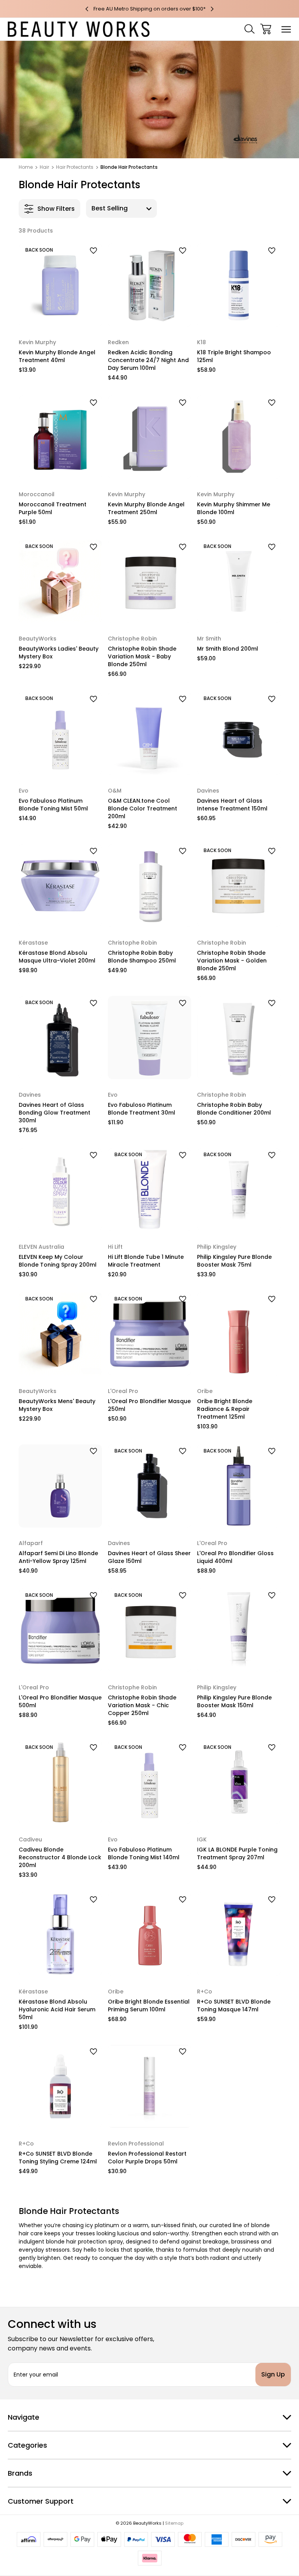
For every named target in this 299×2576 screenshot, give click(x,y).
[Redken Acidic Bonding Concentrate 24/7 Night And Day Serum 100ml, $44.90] (149, 285)
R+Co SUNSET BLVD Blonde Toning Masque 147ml (234, 2005)
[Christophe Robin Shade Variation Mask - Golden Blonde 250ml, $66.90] (239, 885)
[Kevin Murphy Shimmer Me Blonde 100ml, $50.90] (239, 437)
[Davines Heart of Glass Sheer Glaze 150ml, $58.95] (149, 1486)
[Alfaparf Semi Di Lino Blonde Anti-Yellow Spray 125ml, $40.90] (60, 1486)
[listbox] (121, 208)
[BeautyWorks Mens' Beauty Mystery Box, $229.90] (60, 1334)
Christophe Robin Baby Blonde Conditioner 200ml (234, 1109)
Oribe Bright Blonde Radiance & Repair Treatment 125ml (225, 1409)
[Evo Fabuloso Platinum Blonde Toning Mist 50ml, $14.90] (60, 733)
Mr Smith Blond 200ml (228, 649)
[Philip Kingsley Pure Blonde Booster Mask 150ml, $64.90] (239, 1630)
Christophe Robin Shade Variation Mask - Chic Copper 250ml (142, 1705)
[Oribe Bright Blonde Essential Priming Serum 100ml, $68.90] (149, 1934)
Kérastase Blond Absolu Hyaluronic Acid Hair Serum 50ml (57, 2009)
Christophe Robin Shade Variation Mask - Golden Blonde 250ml (232, 961)
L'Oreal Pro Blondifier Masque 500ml (60, 1701)
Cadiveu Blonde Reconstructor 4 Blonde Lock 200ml (60, 1857)
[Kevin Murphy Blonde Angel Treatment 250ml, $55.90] (149, 437)
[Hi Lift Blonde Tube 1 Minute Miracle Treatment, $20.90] (149, 1190)
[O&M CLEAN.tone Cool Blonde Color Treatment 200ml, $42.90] (149, 733)
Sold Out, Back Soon (60, 316)
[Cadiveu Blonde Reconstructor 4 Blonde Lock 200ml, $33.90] (60, 1782)
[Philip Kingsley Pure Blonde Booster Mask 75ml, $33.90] (239, 1190)
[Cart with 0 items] (266, 29)
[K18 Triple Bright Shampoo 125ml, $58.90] (239, 285)
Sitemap (174, 2523)
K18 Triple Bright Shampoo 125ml (234, 356)
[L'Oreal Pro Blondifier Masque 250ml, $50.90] (149, 1334)
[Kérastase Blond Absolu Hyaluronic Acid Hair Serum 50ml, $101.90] (60, 1934)
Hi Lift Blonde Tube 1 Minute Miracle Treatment (146, 1261)
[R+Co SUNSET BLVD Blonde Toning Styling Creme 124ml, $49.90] (60, 2086)
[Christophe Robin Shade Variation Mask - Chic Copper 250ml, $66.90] (149, 1630)
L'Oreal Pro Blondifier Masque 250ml (149, 1405)
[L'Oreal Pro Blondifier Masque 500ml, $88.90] (60, 1630)
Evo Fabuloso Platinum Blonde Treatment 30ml (142, 1109)
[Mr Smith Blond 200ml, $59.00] (239, 581)
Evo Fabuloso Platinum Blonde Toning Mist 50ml (53, 805)
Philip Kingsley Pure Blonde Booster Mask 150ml (234, 1701)
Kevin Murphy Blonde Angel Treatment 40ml (57, 356)
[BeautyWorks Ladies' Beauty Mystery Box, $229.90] (60, 581)
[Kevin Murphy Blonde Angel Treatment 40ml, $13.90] (60, 285)
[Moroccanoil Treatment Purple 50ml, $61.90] (60, 437)
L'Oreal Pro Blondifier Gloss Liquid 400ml (235, 1557)
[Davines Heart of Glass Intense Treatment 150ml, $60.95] (239, 733)
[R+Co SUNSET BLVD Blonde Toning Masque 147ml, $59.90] (239, 1934)
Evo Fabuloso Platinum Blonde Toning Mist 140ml (144, 1853)
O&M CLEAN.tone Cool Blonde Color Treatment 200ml (142, 808)
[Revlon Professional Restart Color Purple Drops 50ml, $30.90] (149, 2086)
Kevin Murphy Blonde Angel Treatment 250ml (146, 508)
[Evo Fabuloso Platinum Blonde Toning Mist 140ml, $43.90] (149, 1782)
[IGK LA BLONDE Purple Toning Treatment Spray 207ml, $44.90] (239, 1782)
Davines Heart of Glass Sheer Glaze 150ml (149, 1557)
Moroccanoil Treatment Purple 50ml (53, 508)
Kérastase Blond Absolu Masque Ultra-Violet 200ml (57, 957)
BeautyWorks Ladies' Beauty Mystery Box (59, 653)
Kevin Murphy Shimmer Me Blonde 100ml (234, 508)
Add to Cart (149, 316)
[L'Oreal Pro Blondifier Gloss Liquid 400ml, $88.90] (239, 1486)
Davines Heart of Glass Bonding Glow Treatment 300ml (55, 1113)
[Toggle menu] (286, 29)
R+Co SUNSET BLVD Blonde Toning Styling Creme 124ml (58, 2158)
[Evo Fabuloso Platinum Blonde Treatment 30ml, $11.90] (149, 1038)
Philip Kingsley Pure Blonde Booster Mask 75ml (234, 1261)
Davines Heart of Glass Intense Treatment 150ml (232, 805)
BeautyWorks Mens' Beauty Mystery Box (57, 1405)
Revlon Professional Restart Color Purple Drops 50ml (147, 2158)
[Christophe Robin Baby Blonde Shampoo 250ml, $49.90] (149, 885)
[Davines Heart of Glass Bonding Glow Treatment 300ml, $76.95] (60, 1038)
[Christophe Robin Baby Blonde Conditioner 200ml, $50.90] (239, 1038)
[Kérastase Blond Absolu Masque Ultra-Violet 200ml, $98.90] (60, 885)
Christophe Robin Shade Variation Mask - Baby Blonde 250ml (142, 656)
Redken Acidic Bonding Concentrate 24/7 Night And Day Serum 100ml (148, 360)
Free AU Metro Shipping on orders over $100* (149, 9)
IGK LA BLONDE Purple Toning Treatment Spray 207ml (237, 1853)
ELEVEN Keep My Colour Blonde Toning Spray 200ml (58, 1261)
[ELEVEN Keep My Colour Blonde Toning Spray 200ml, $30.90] (60, 1190)
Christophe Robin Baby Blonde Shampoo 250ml (142, 957)
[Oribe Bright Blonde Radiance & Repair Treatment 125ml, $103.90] (239, 1334)
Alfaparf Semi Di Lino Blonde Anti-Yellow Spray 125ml (58, 1557)
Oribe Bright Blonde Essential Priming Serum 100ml (149, 2005)
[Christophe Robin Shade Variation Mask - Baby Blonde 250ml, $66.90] (149, 581)
